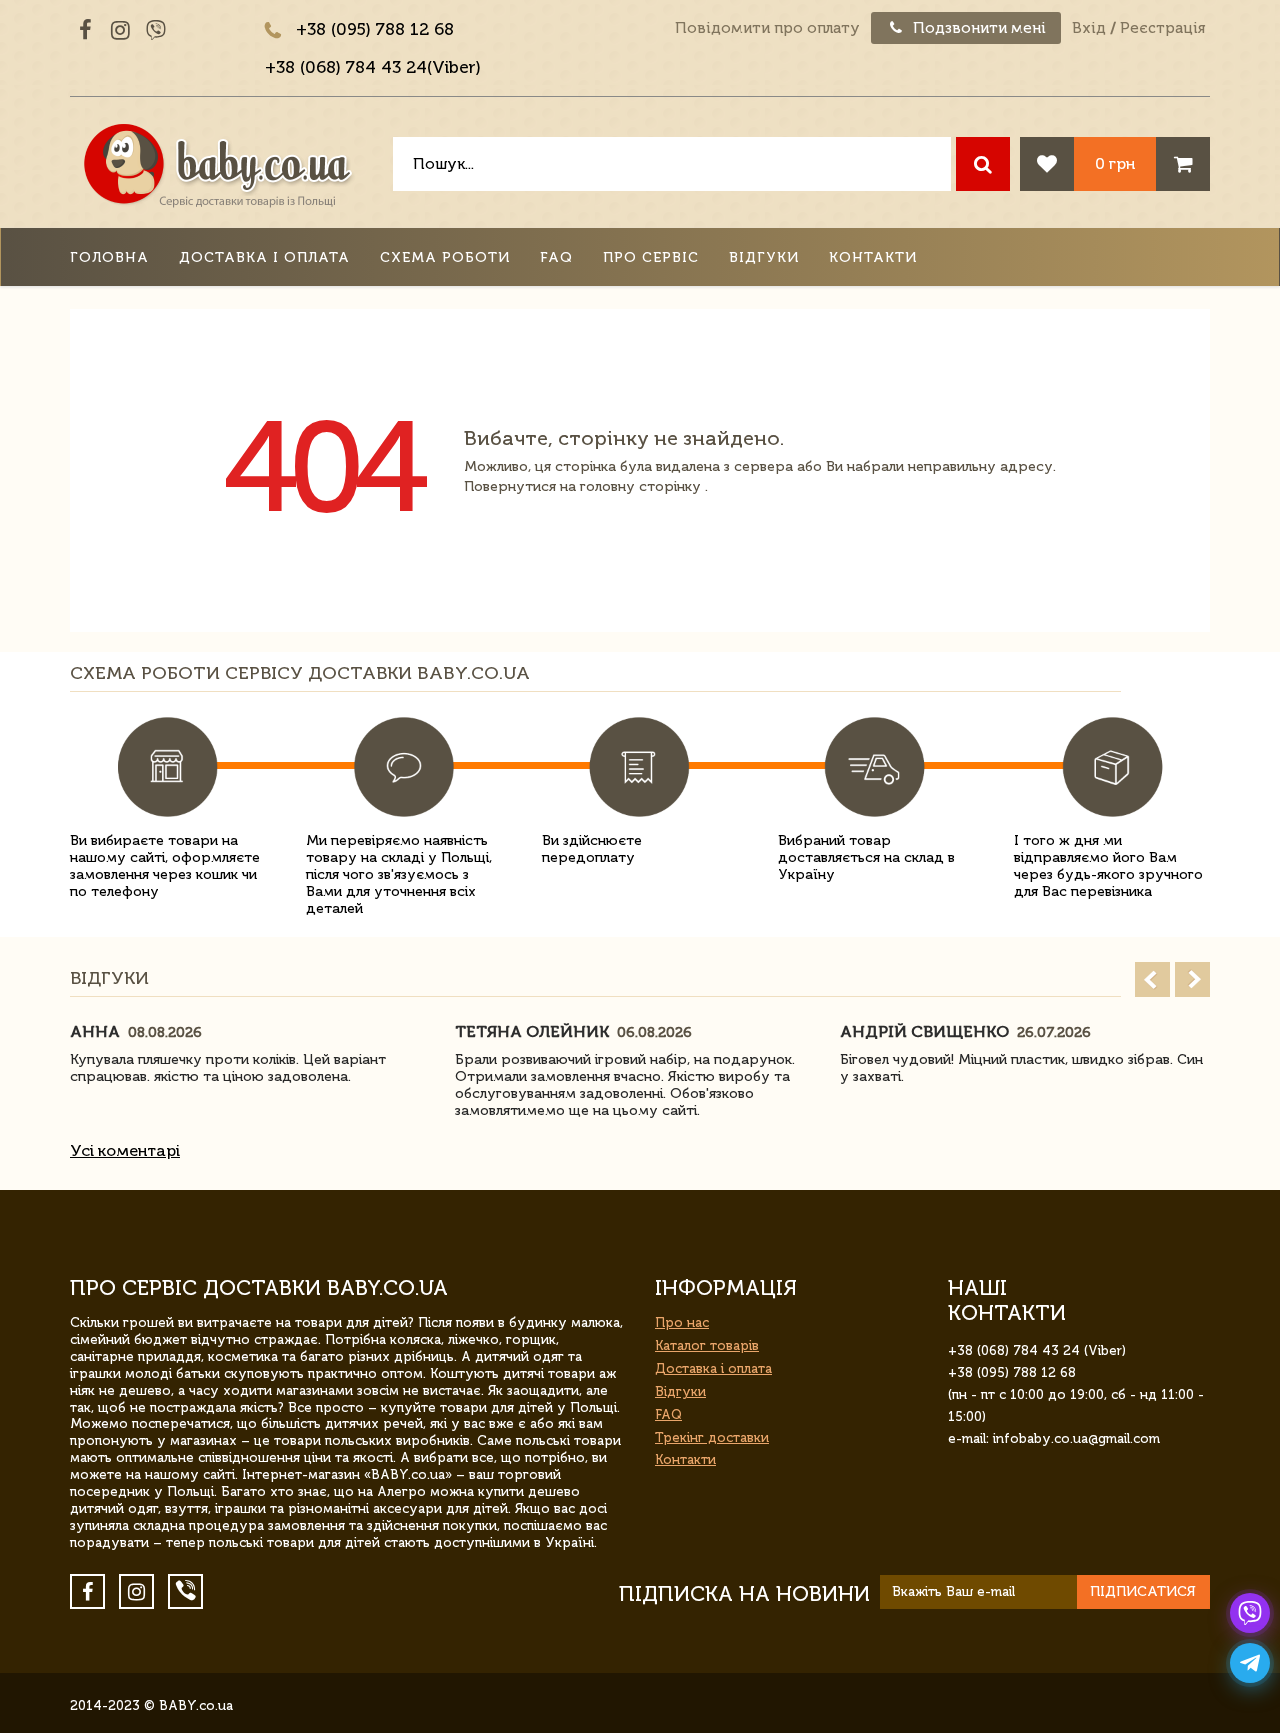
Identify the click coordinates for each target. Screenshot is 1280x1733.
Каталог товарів (707, 1345)
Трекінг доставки (712, 1437)
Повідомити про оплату (767, 28)
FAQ (556, 257)
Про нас (682, 1322)
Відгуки (764, 257)
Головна (109, 257)
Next (1192, 979)
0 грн (1115, 163)
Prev (1152, 979)
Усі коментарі (125, 1150)
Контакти (873, 257)
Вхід (1089, 28)
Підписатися (1143, 1591)
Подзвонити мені (977, 28)
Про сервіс (651, 257)
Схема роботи (445, 257)
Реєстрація (1162, 28)
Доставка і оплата (264, 257)
